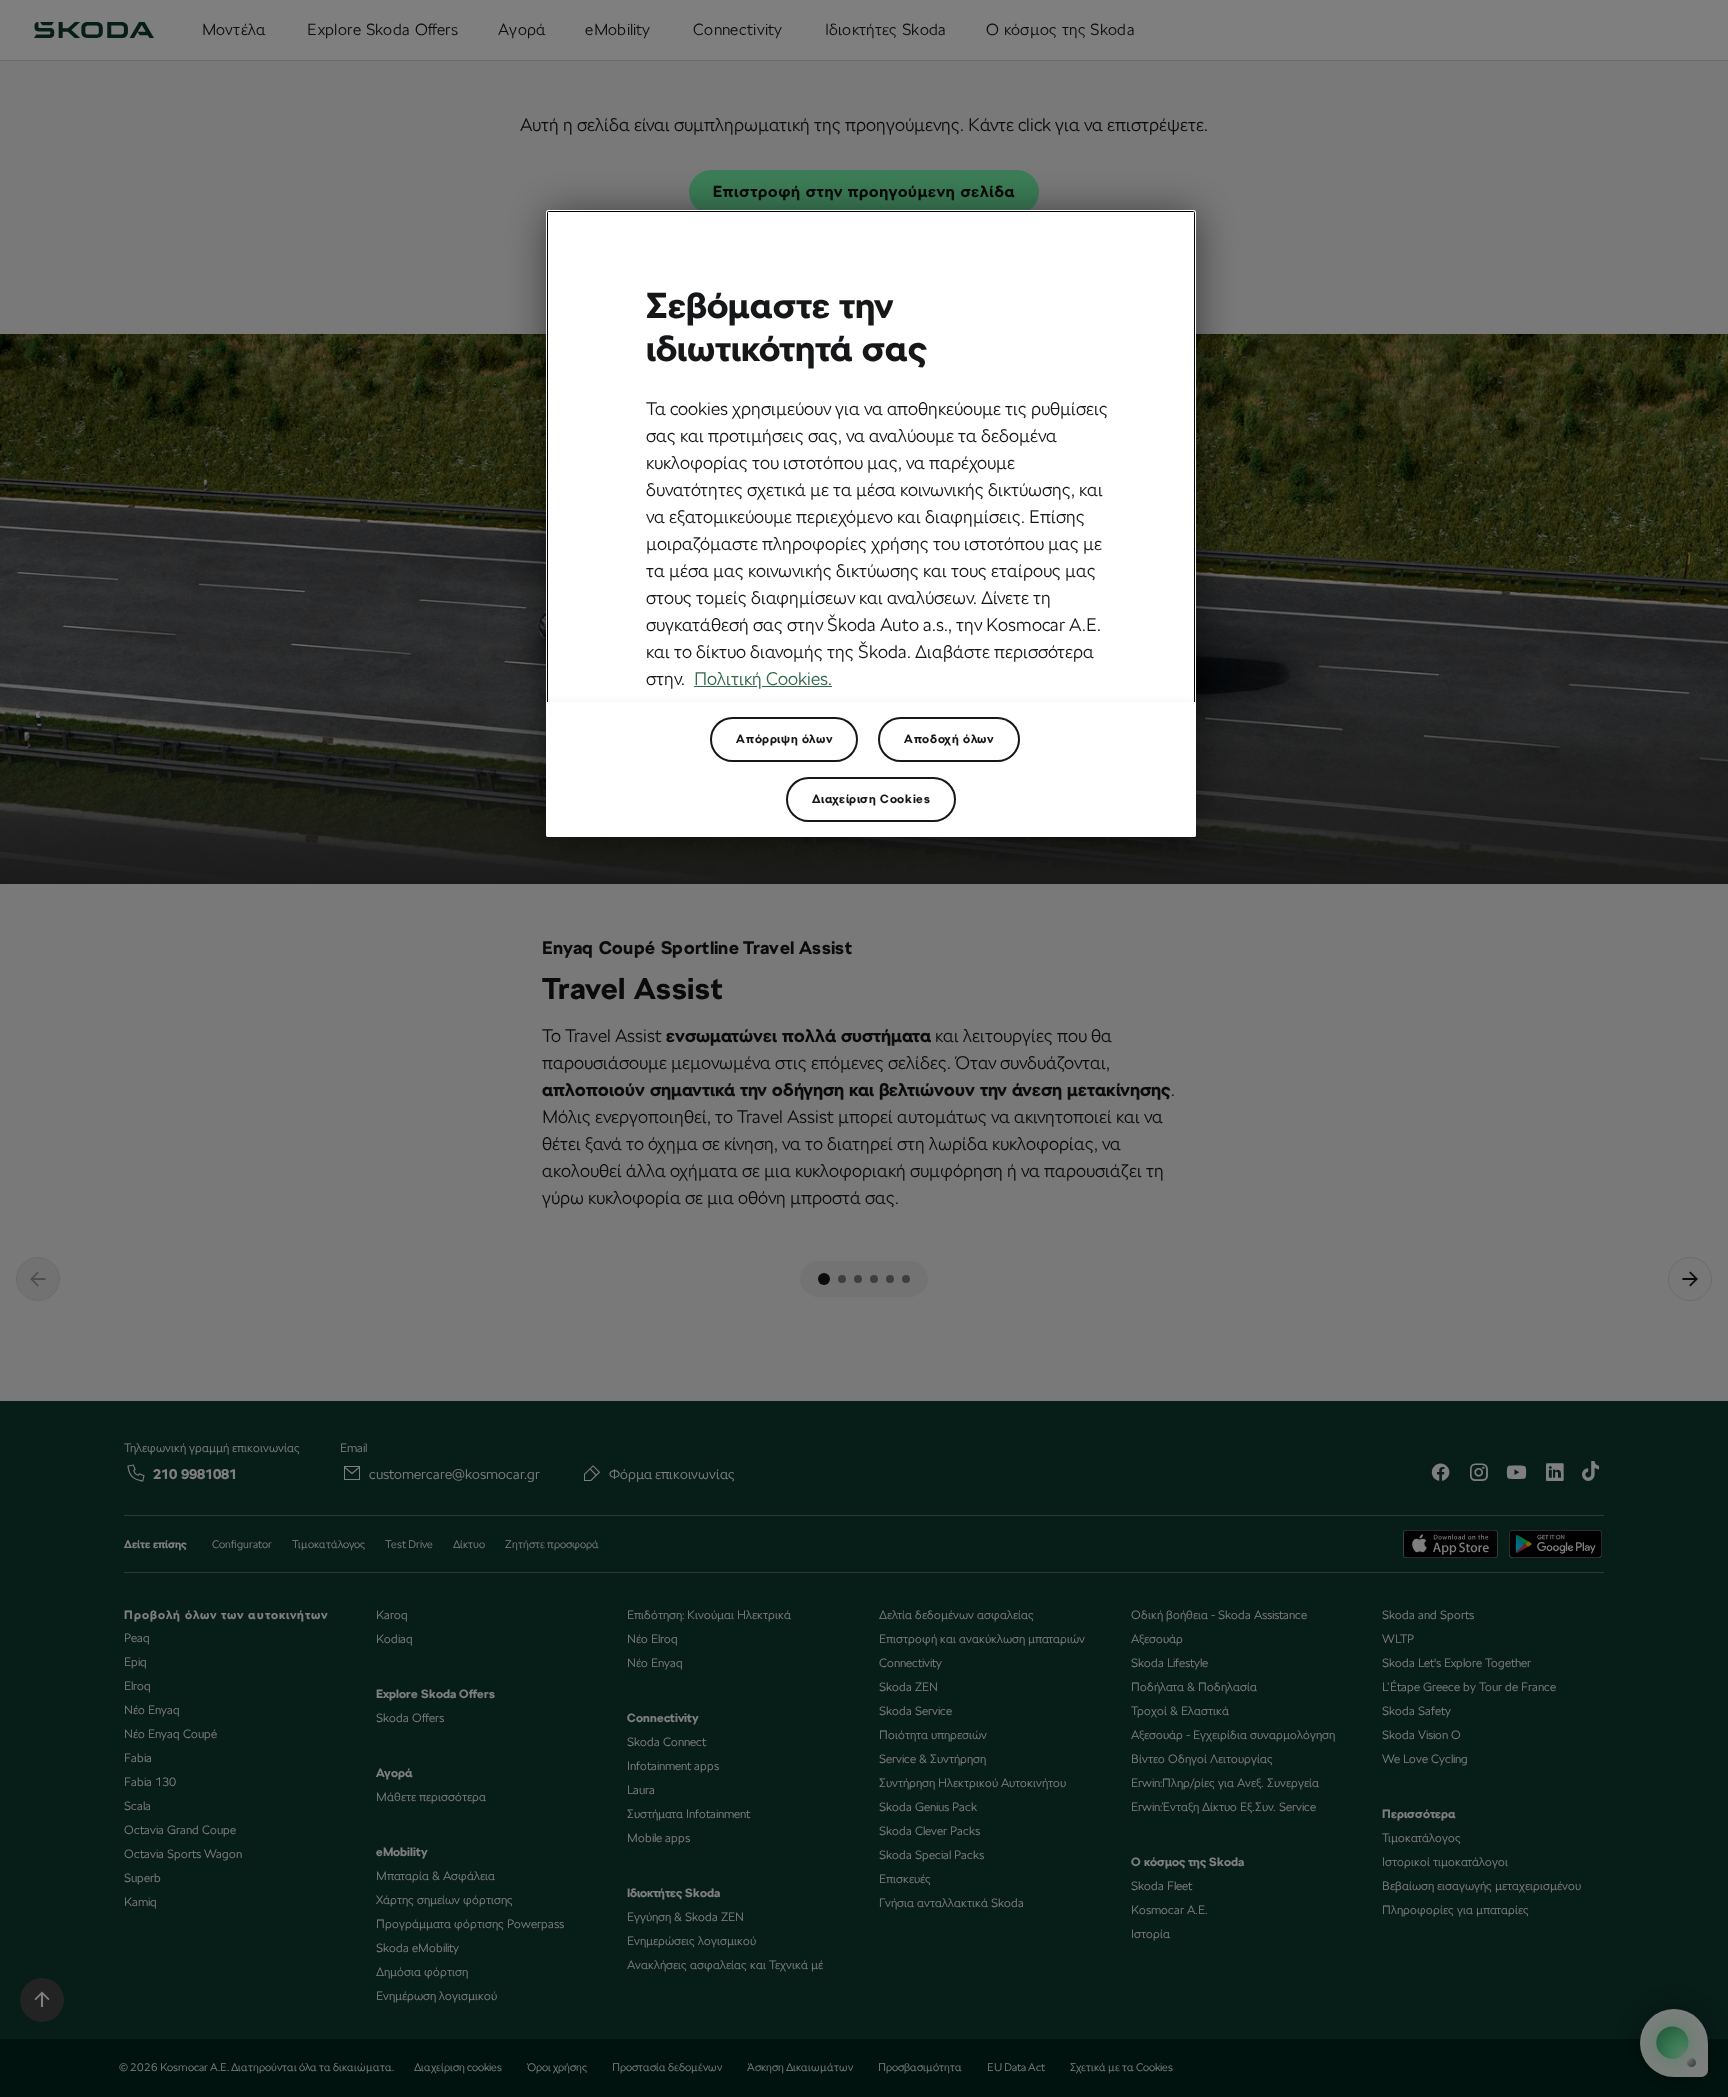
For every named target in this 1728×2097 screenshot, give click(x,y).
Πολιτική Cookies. (763, 678)
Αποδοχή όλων (948, 739)
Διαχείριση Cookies (871, 799)
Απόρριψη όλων (784, 739)
